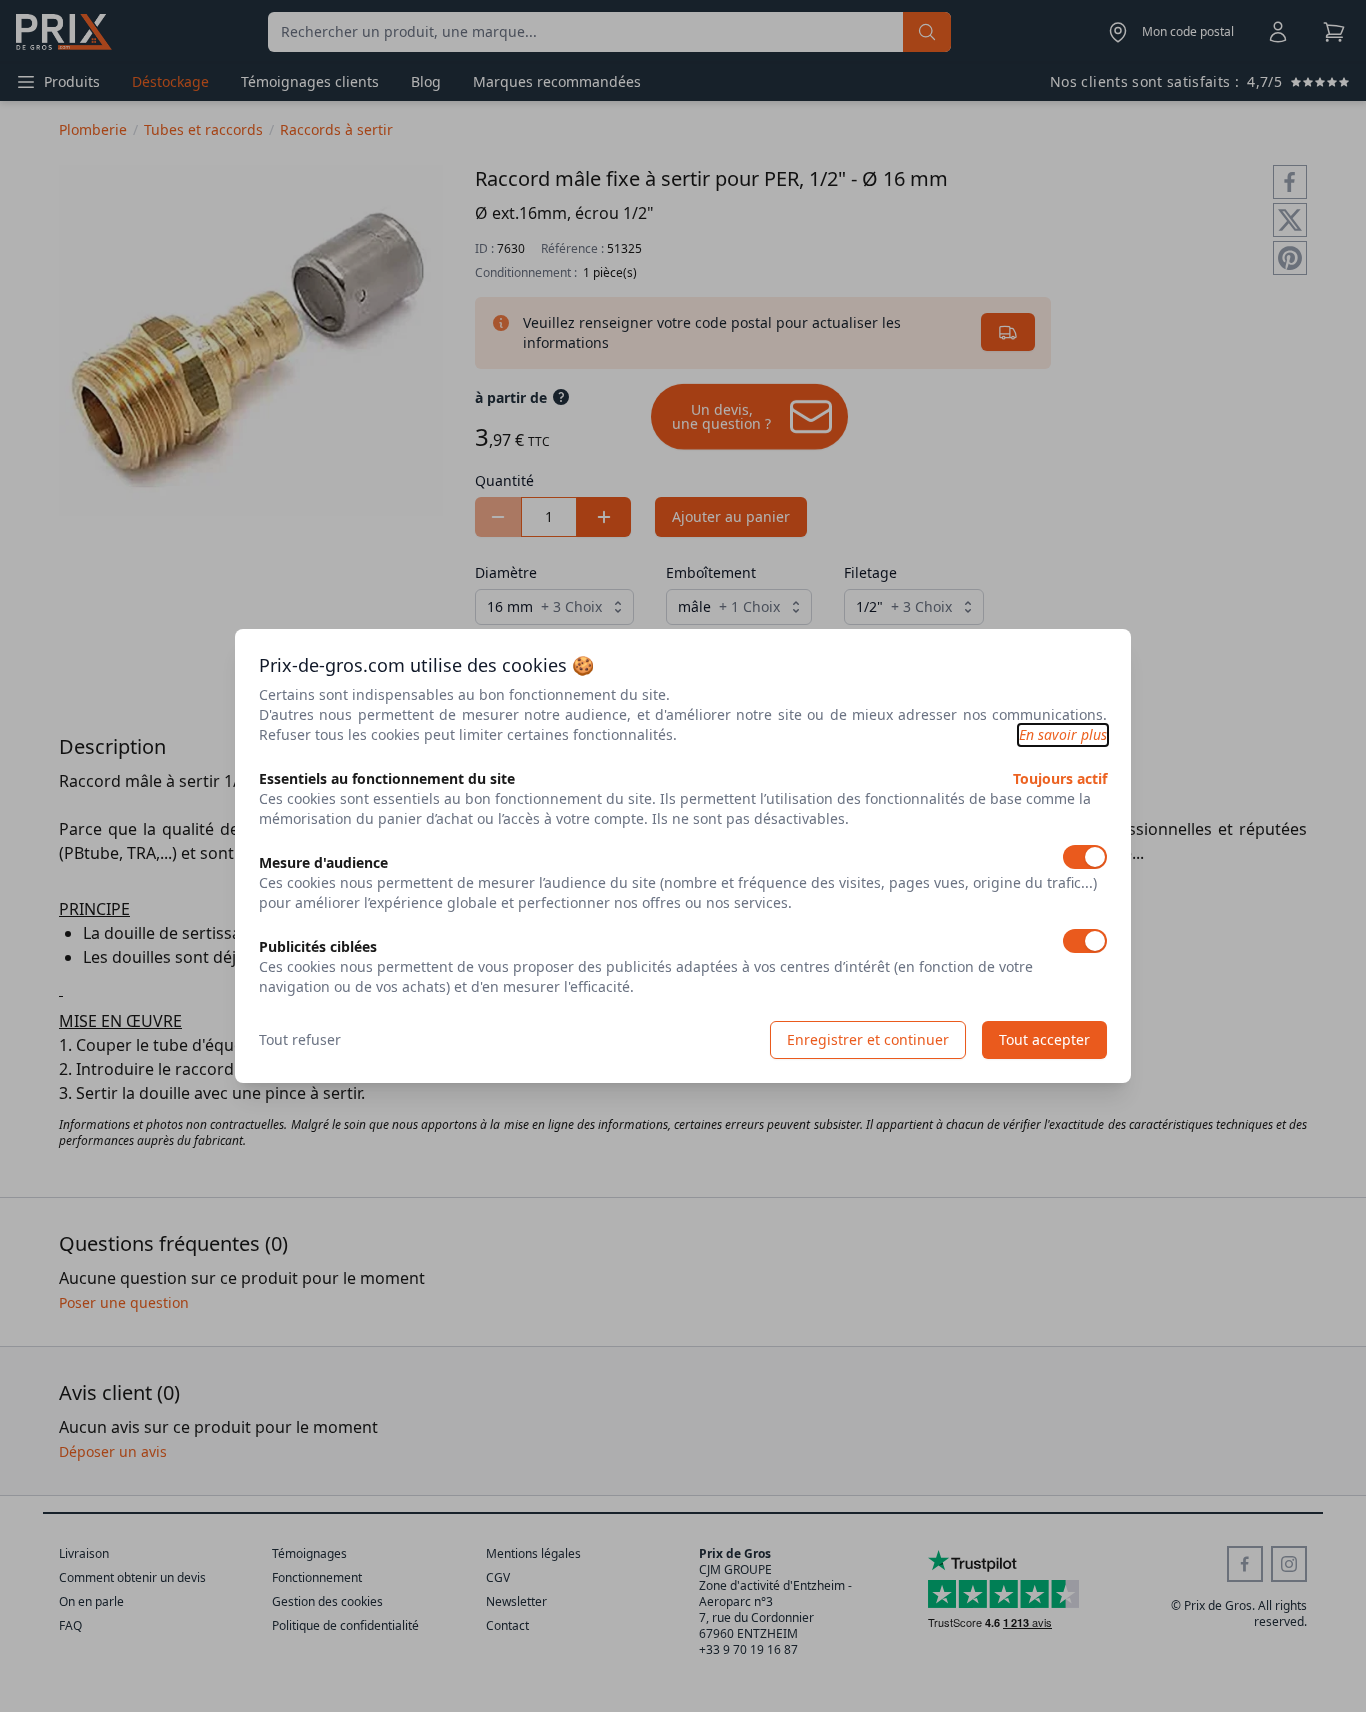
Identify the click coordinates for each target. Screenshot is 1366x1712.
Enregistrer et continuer (868, 1039)
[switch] (1085, 857)
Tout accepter (1044, 1039)
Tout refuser (300, 1039)
